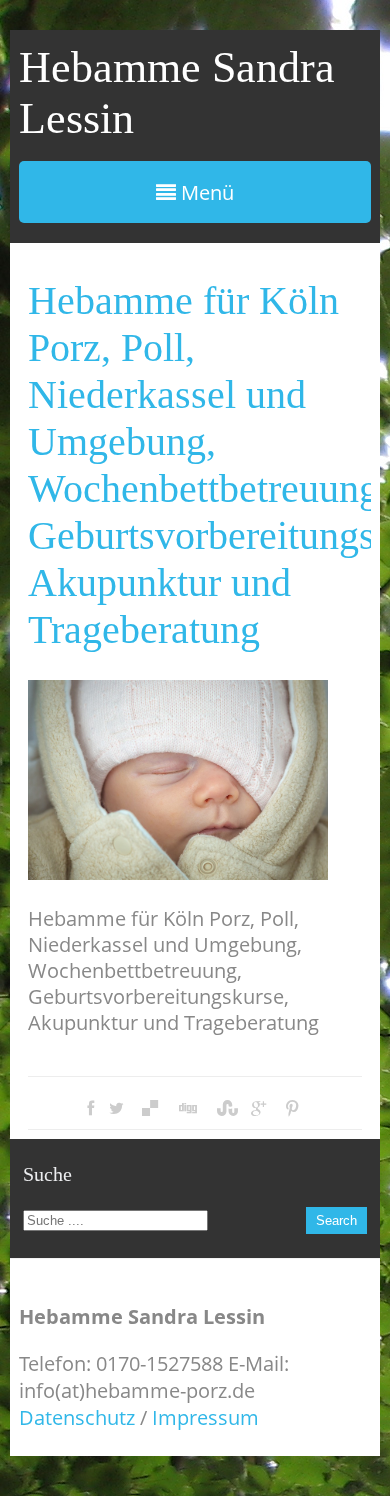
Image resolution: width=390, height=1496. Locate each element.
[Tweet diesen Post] (116, 1108)
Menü (205, 192)
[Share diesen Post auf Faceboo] (90, 1108)
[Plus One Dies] (258, 1108)
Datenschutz (77, 1417)
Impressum (205, 1417)
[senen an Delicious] (150, 1108)
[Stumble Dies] (225, 1108)
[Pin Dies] (292, 1108)
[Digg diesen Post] (187, 1108)
